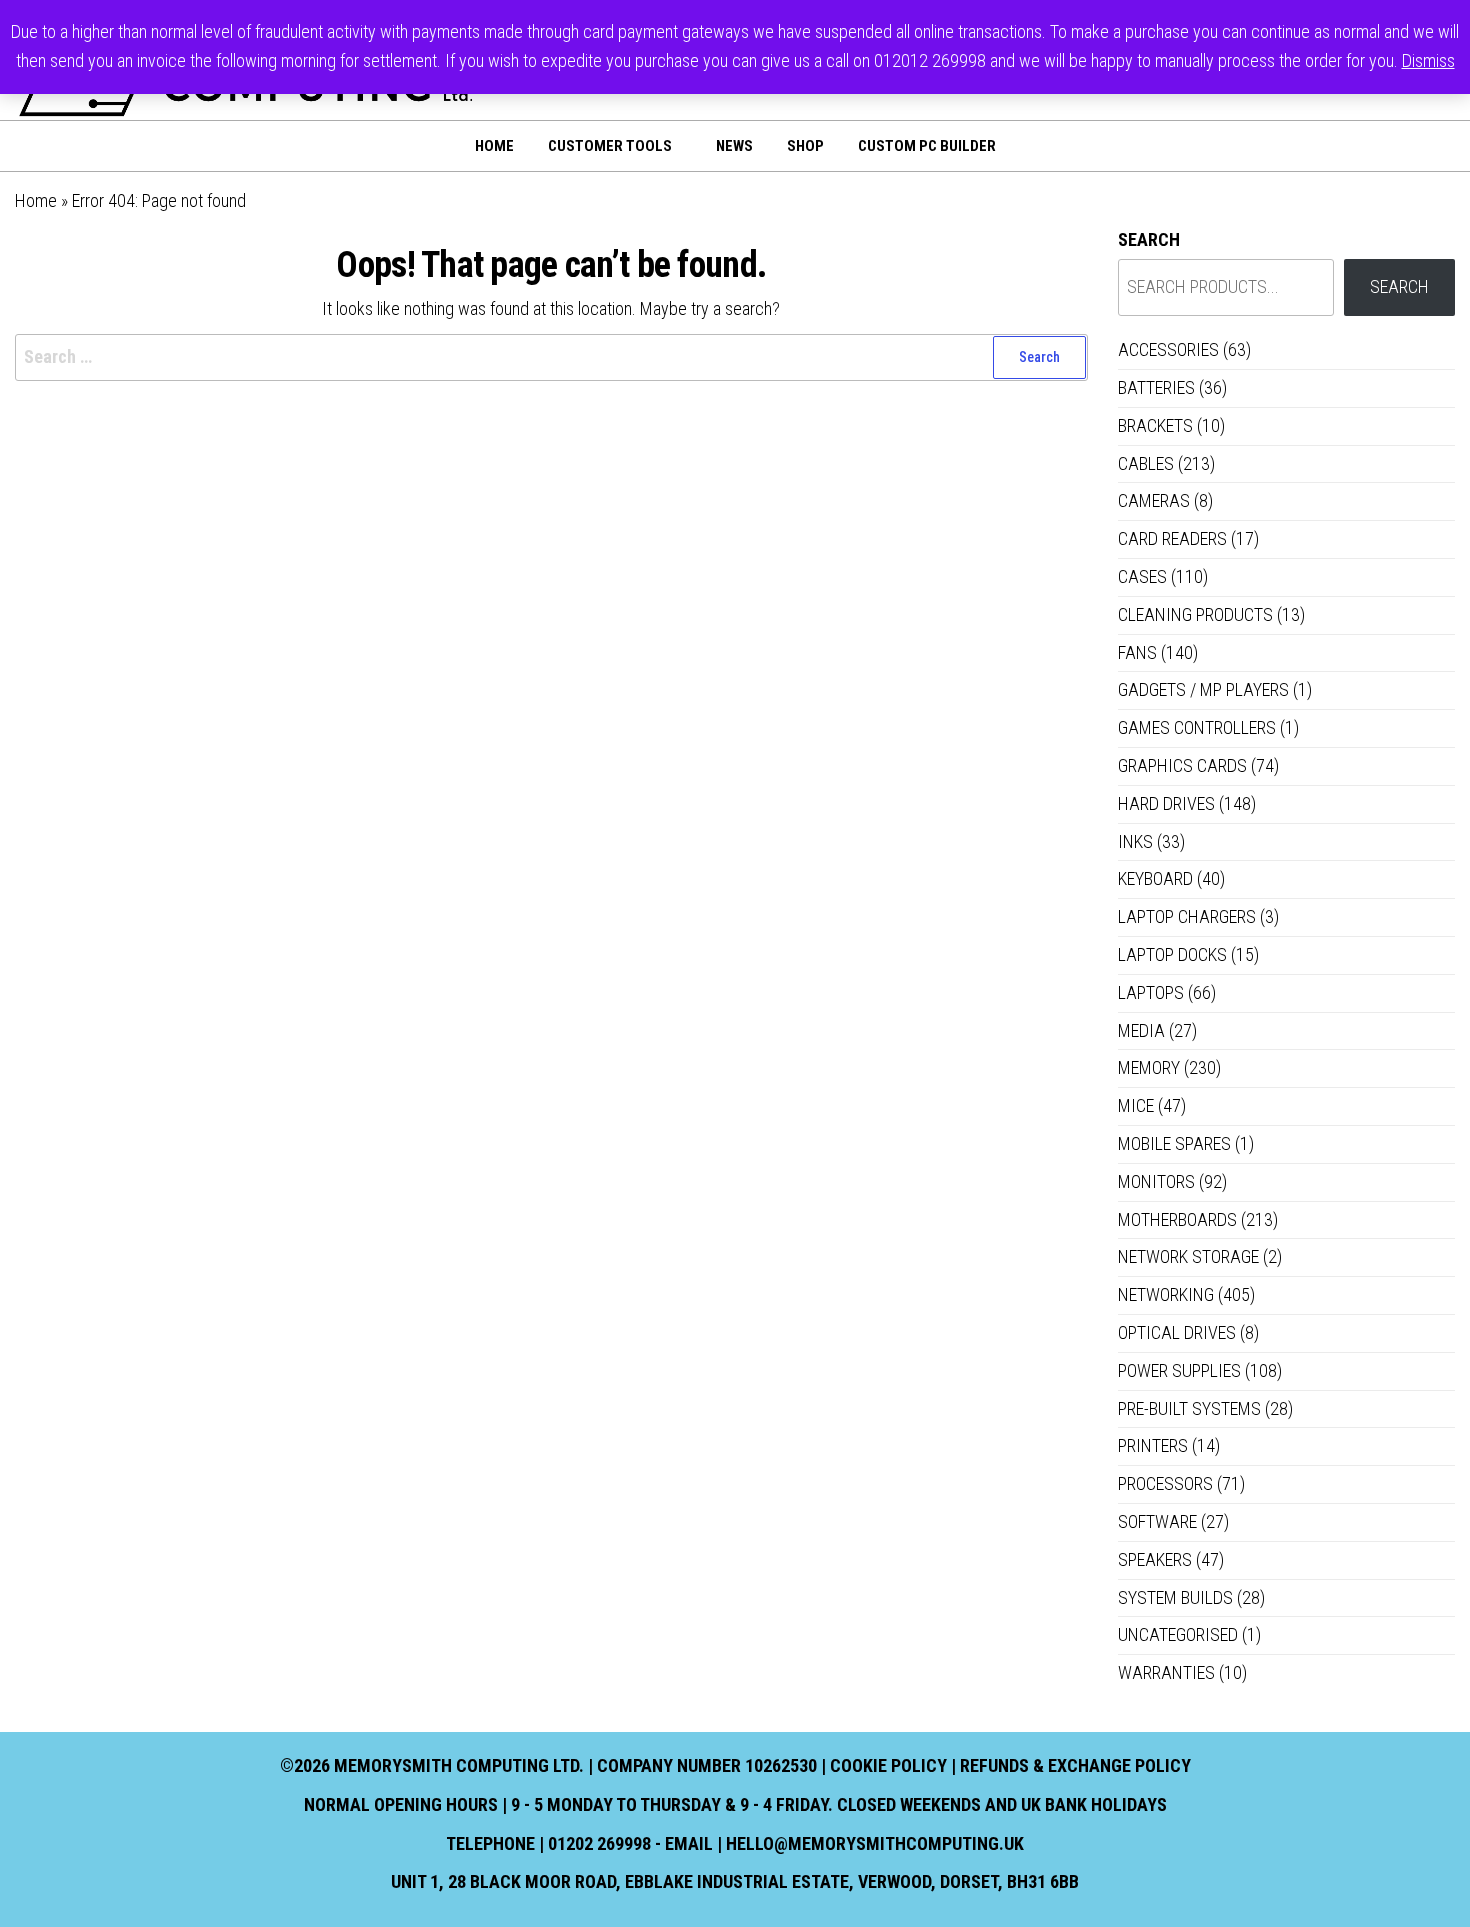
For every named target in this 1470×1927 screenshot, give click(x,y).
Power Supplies (1179, 1370)
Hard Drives (1166, 803)
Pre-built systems (1189, 1408)
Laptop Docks (1172, 954)
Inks (1135, 841)
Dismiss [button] (1428, 60)
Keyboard (1155, 878)
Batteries (1156, 387)
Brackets (1155, 425)
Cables (1146, 463)
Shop (805, 146)
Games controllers (1197, 727)
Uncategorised (1178, 1634)
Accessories (1168, 349)
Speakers (1155, 1559)
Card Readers (1172, 538)
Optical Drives (1177, 1332)
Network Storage (1188, 1256)
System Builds (1175, 1597)
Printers (1153, 1445)
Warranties (1166, 1672)
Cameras (1154, 500)
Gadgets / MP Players (1203, 689)
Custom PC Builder (927, 146)
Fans (1137, 652)
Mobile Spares (1174, 1143)
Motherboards (1177, 1219)
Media (1141, 1030)
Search (1149, 239)
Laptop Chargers (1187, 916)
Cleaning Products (1195, 614)
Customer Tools (610, 146)
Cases (1142, 576)
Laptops (1151, 992)
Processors (1165, 1483)
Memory (1149, 1067)
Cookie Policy (888, 1765)
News (734, 146)
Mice (1136, 1105)
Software (1157, 1521)
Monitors (1156, 1181)
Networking (1166, 1294)
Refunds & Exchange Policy (1075, 1765)
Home (494, 146)
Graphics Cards (1182, 765)
